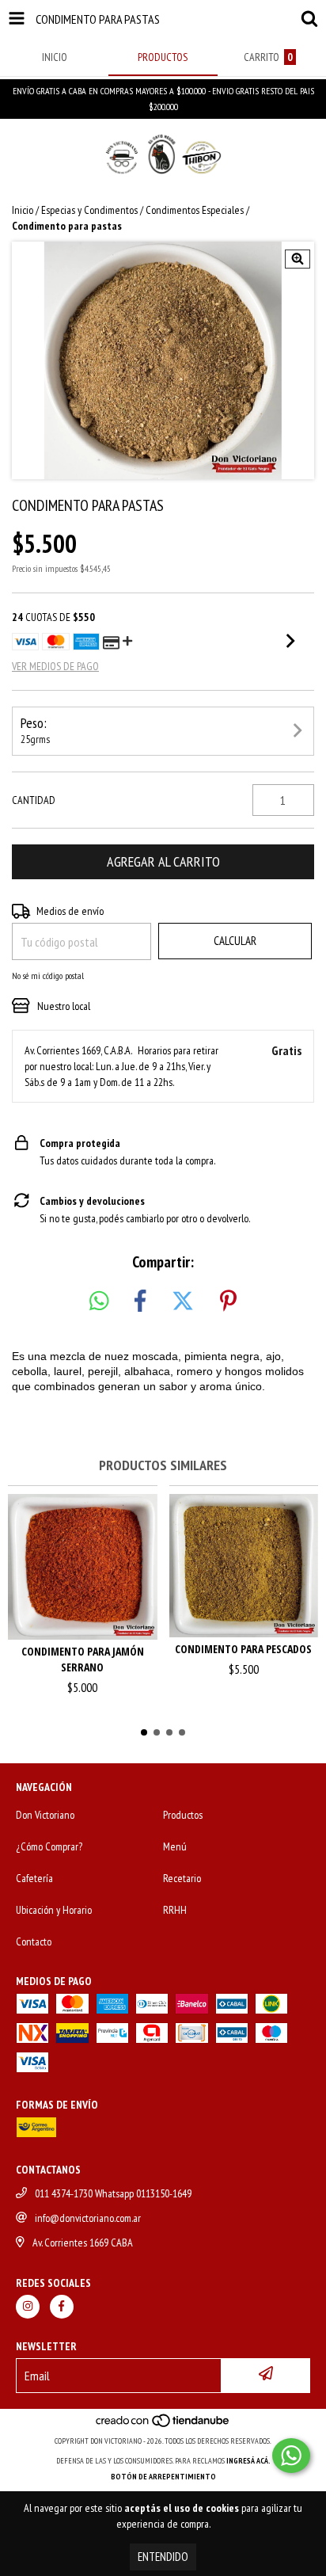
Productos (183, 1815)
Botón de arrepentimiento (163, 2477)
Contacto (34, 1942)
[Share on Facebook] (140, 1301)
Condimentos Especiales (195, 210)
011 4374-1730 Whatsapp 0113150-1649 (113, 2193)
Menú (175, 1846)
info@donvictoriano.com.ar (88, 2218)
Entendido (163, 2557)
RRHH (175, 1910)
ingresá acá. (248, 2461)
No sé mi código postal (48, 976)
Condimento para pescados (243, 1649)
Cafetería (34, 1878)
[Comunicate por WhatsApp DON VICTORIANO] (291, 2456)
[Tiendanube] (163, 2425)
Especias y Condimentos (89, 210)
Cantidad (34, 800)
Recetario (182, 1878)
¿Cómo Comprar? (49, 1846)
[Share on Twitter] (183, 1301)
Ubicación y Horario (54, 1910)
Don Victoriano (45, 1815)
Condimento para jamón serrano (83, 1659)
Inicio (23, 210)
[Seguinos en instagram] (28, 2307)
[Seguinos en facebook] (62, 2307)
